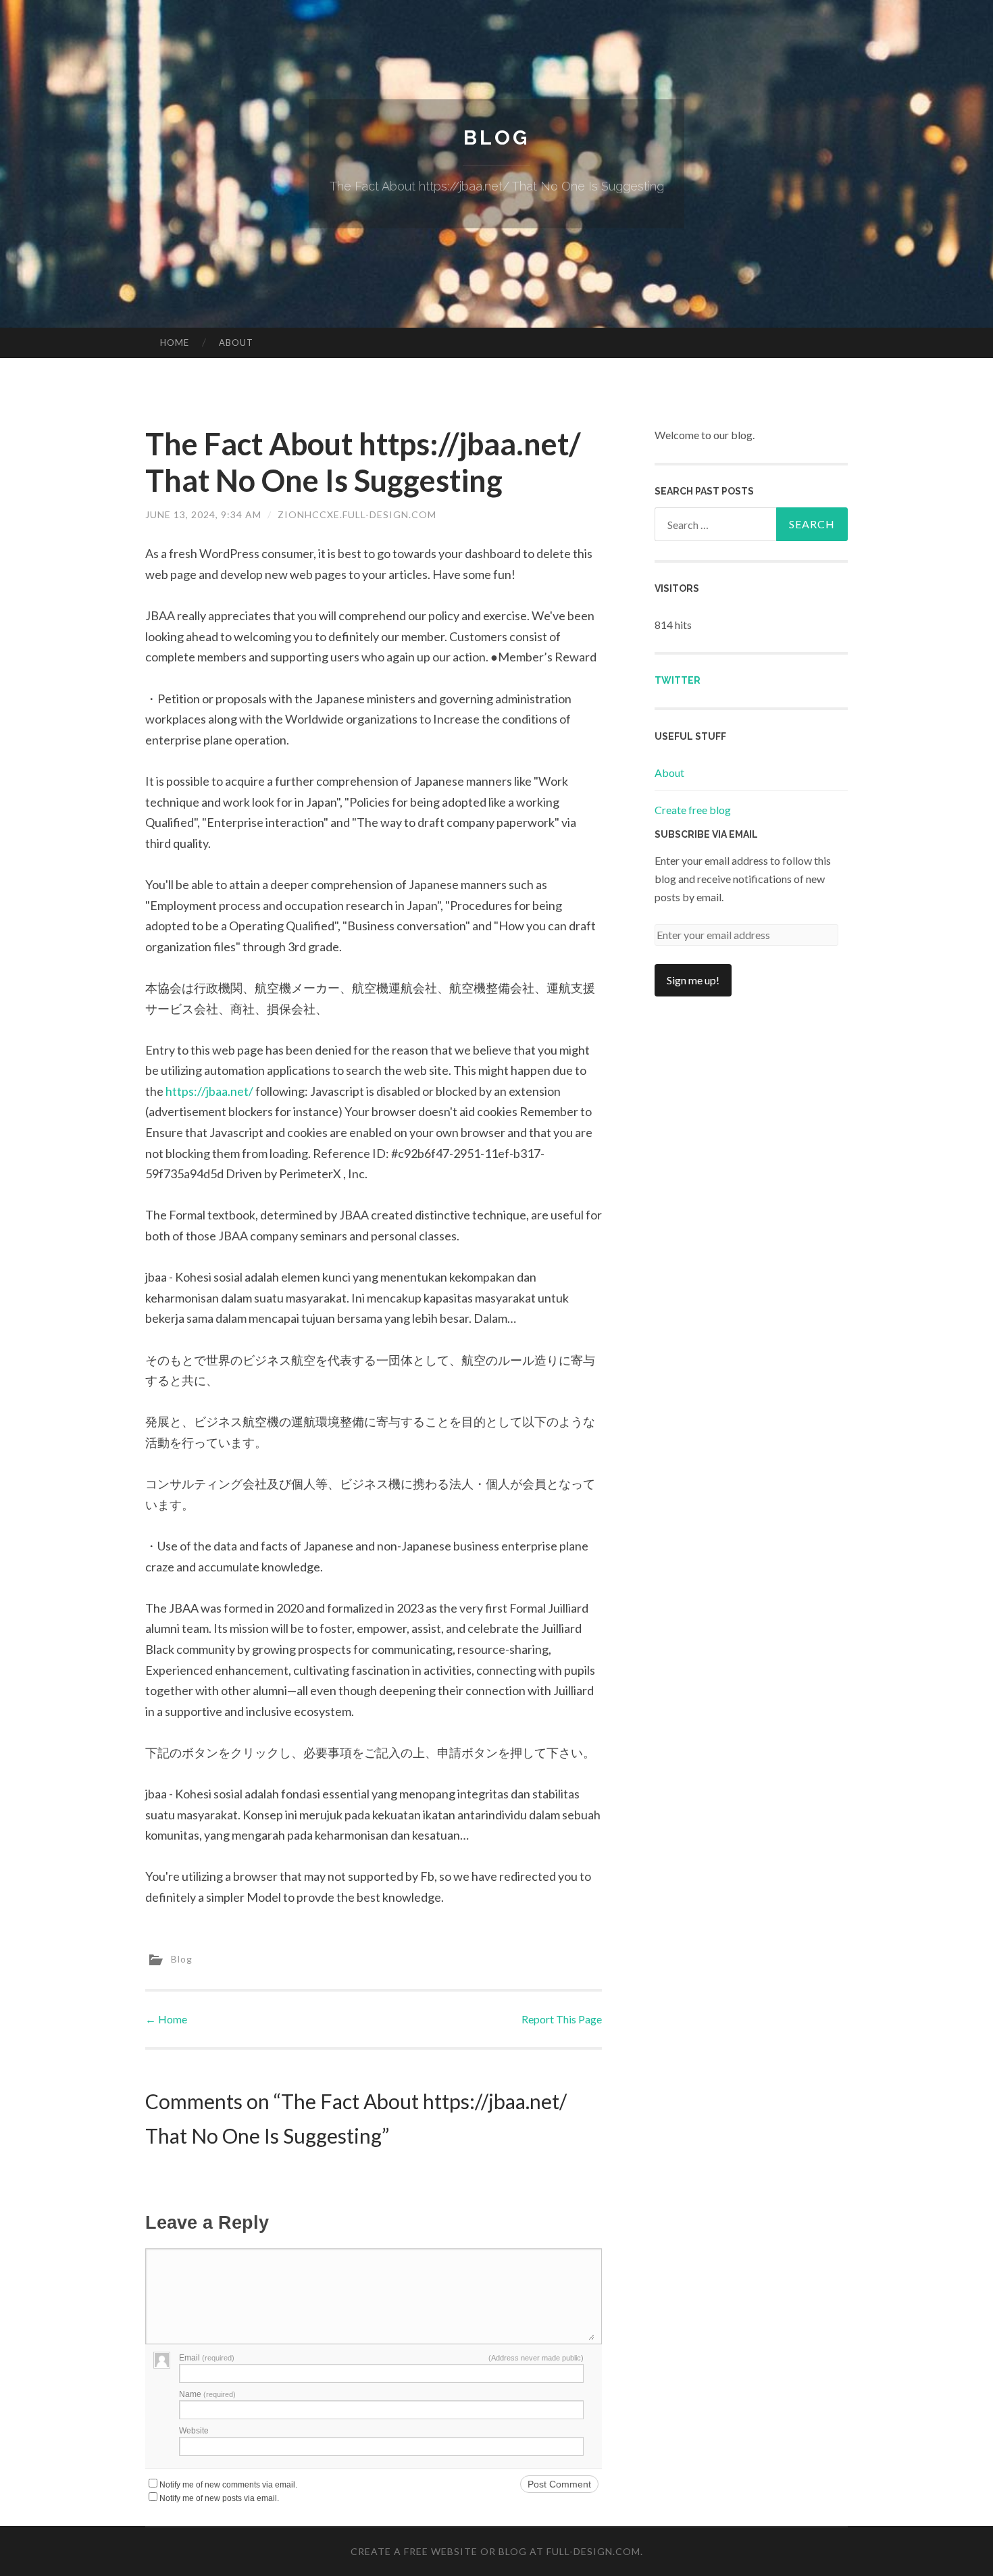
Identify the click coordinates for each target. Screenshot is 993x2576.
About (236, 343)
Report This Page (562, 2019)
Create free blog (693, 810)
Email (207, 2358)
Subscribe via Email (706, 834)
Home (175, 343)
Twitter (678, 680)
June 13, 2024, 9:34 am (203, 514)
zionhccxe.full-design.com (357, 514)
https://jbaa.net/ (209, 1091)
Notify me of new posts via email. (219, 2498)
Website (194, 2431)
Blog (496, 137)
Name (207, 2394)
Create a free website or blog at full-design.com (495, 2551)
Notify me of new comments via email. (228, 2485)
